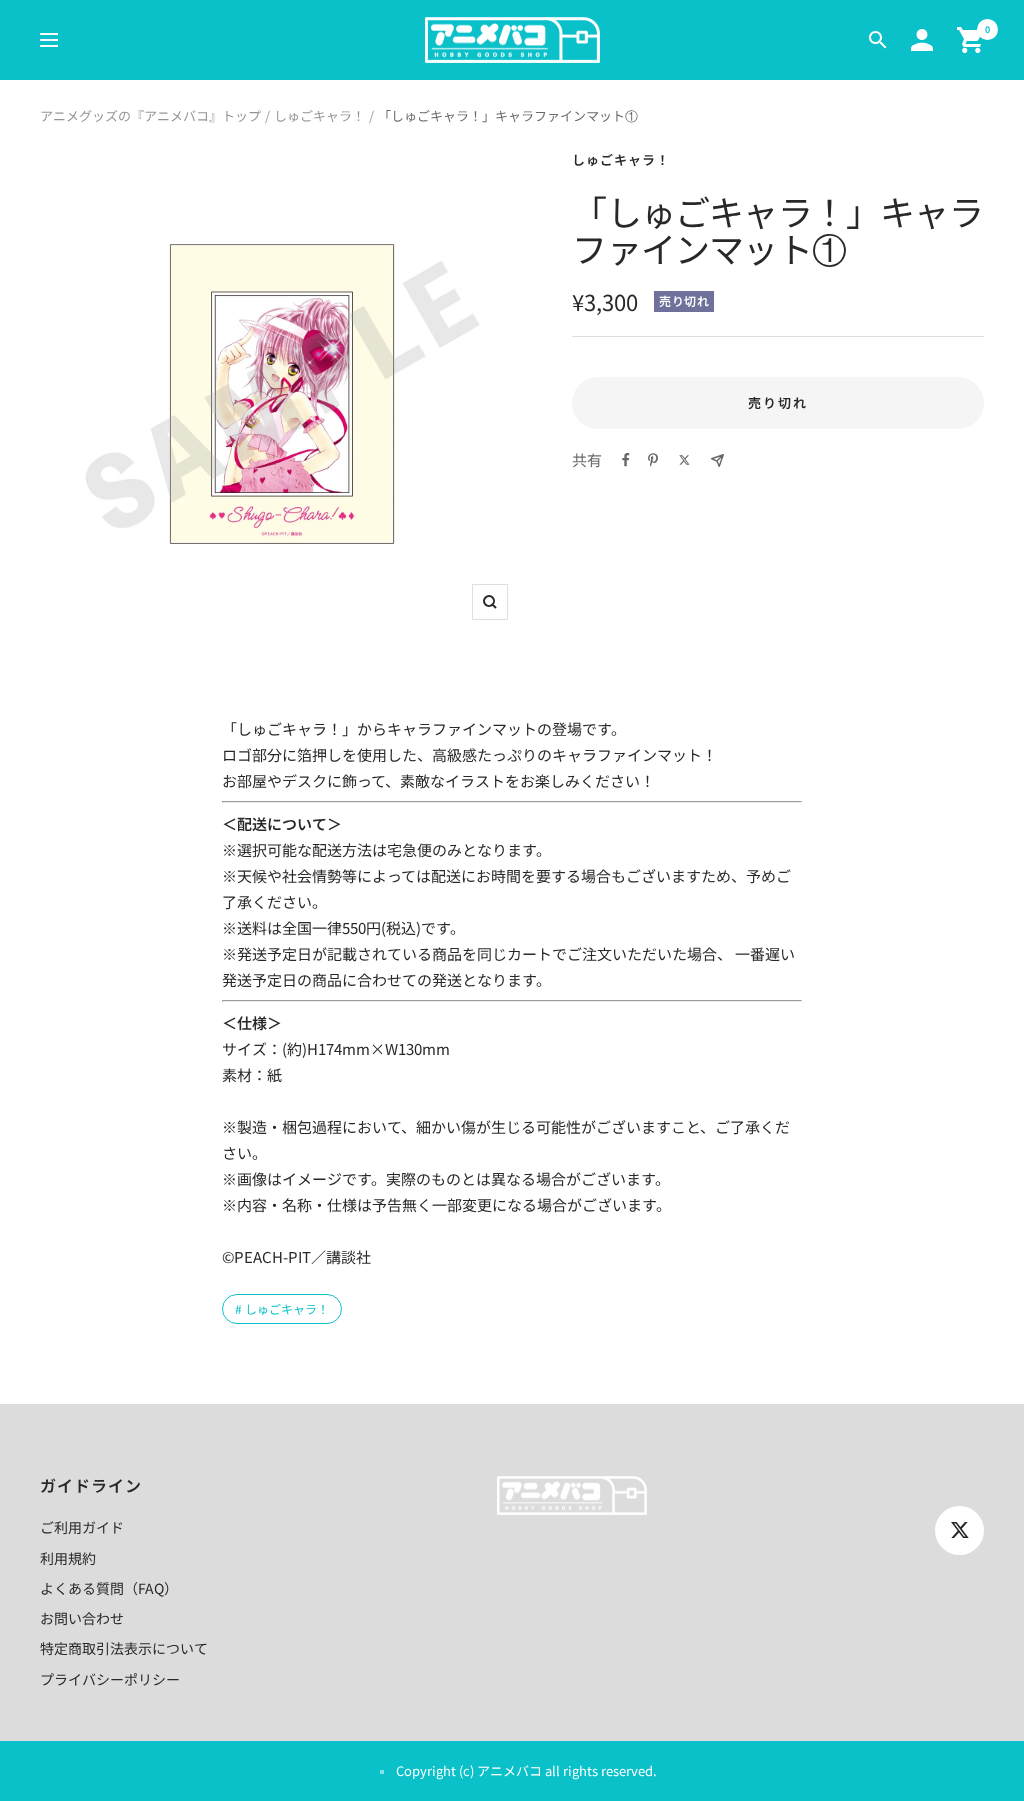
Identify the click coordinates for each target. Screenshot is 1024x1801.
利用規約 (68, 1558)
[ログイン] (922, 40)
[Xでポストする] (684, 460)
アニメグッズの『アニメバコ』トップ (150, 115)
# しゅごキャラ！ (282, 1308)
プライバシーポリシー (110, 1679)
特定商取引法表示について (124, 1648)
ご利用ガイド (82, 1527)
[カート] (970, 40)
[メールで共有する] (717, 460)
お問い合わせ (82, 1618)
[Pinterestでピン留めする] (653, 460)
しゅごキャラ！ (319, 115)
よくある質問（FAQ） (109, 1588)
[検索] (878, 40)
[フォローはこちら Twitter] (959, 1530)
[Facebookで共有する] (626, 460)
